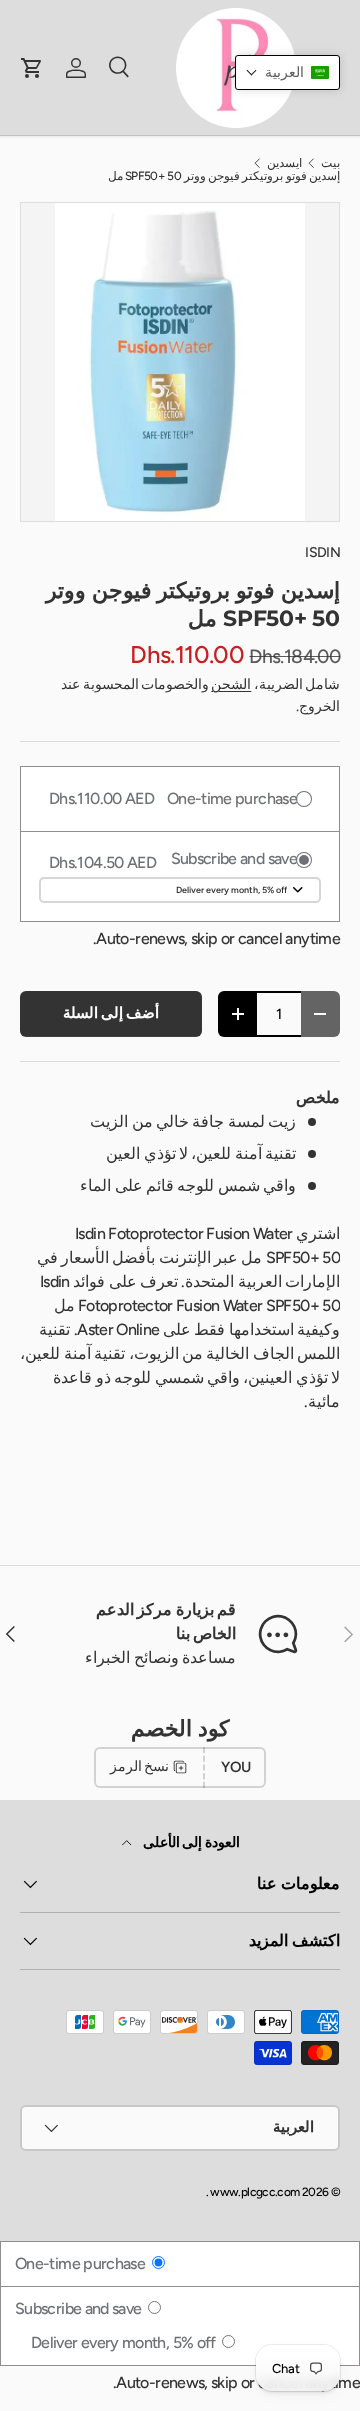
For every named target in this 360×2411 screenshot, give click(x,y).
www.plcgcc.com (254, 2192)
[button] (287, 72)
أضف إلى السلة (111, 1013)
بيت (330, 163)
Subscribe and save (80, 2308)
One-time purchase (82, 2263)
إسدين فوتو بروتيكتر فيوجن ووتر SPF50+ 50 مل (224, 176)
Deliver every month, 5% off (125, 2342)
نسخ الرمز (139, 1766)
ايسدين (284, 163)
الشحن (231, 684)
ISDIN (322, 552)
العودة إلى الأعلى (189, 1842)
